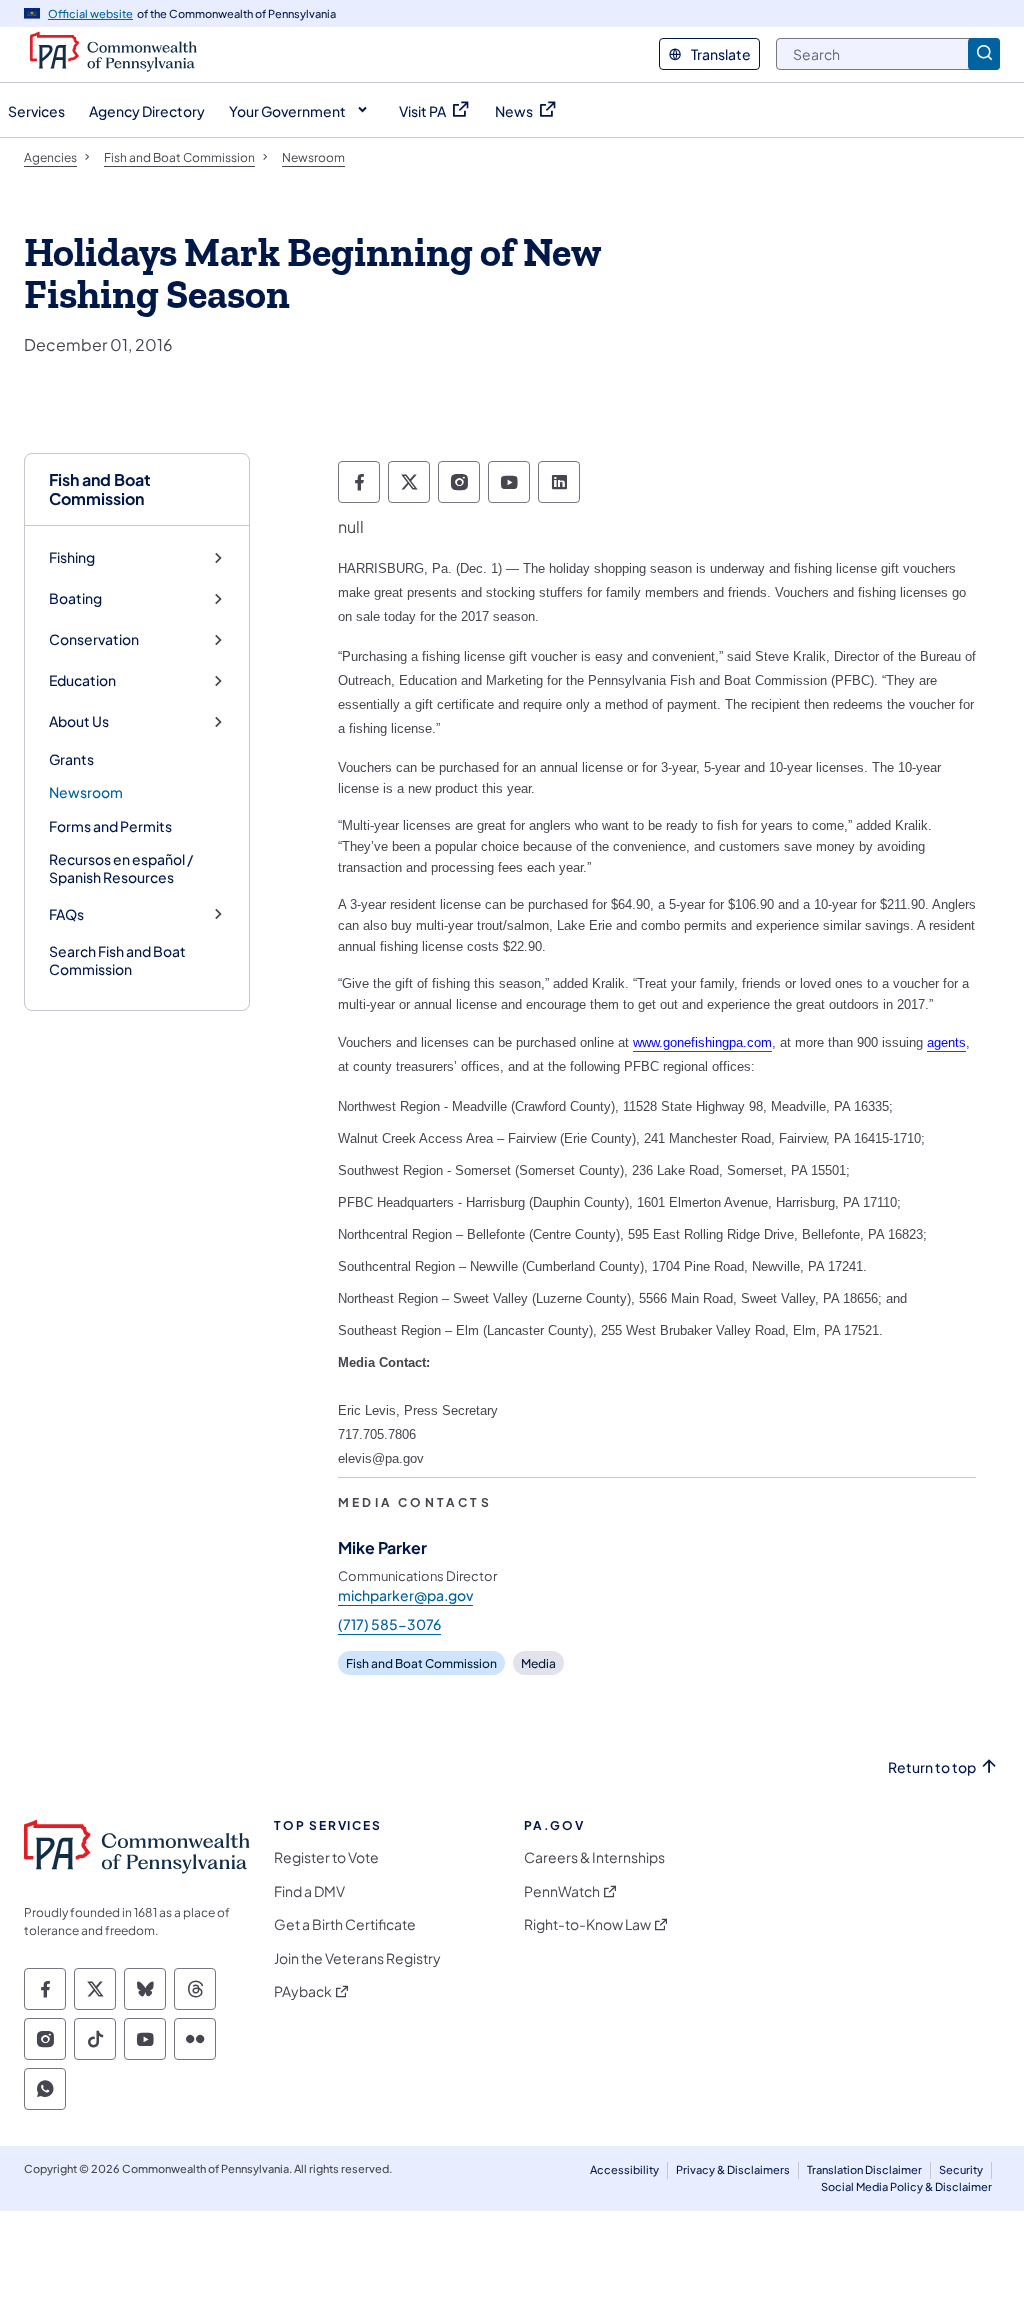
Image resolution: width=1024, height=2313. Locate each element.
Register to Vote (326, 1857)
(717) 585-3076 (389, 1624)
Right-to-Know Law (587, 1924)
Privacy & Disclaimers (733, 2169)
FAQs (66, 914)
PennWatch (562, 1891)
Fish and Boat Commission (100, 489)
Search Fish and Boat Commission (117, 960)
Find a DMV (309, 1891)
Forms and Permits (110, 826)
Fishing (72, 557)
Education (82, 680)
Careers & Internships (594, 1857)
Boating (75, 598)
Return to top (932, 1767)
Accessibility (624, 2169)
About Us (79, 721)
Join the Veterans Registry (357, 1958)
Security (961, 2169)
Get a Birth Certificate (345, 1924)
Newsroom (86, 792)
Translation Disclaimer (864, 2169)
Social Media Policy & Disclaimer (906, 2186)
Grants (71, 759)
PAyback (303, 1991)
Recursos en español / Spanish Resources (121, 868)
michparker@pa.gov (405, 1595)
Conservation (94, 639)
